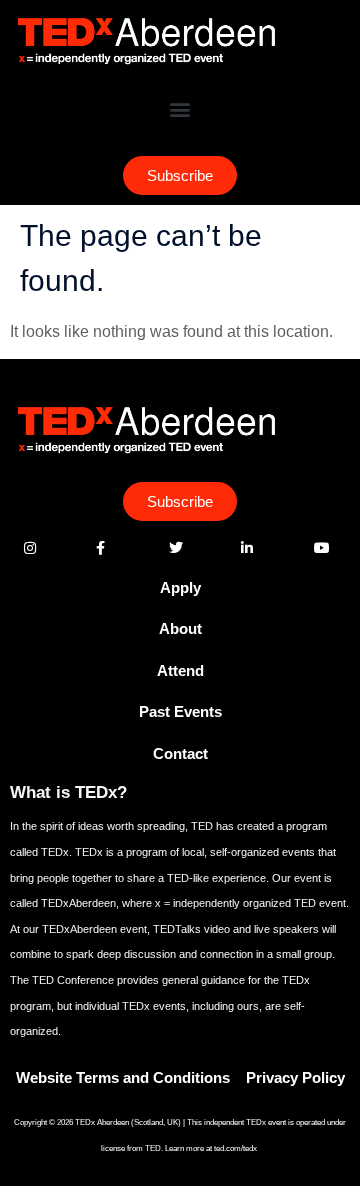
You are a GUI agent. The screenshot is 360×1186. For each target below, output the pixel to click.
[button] (180, 109)
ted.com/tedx (236, 1148)
